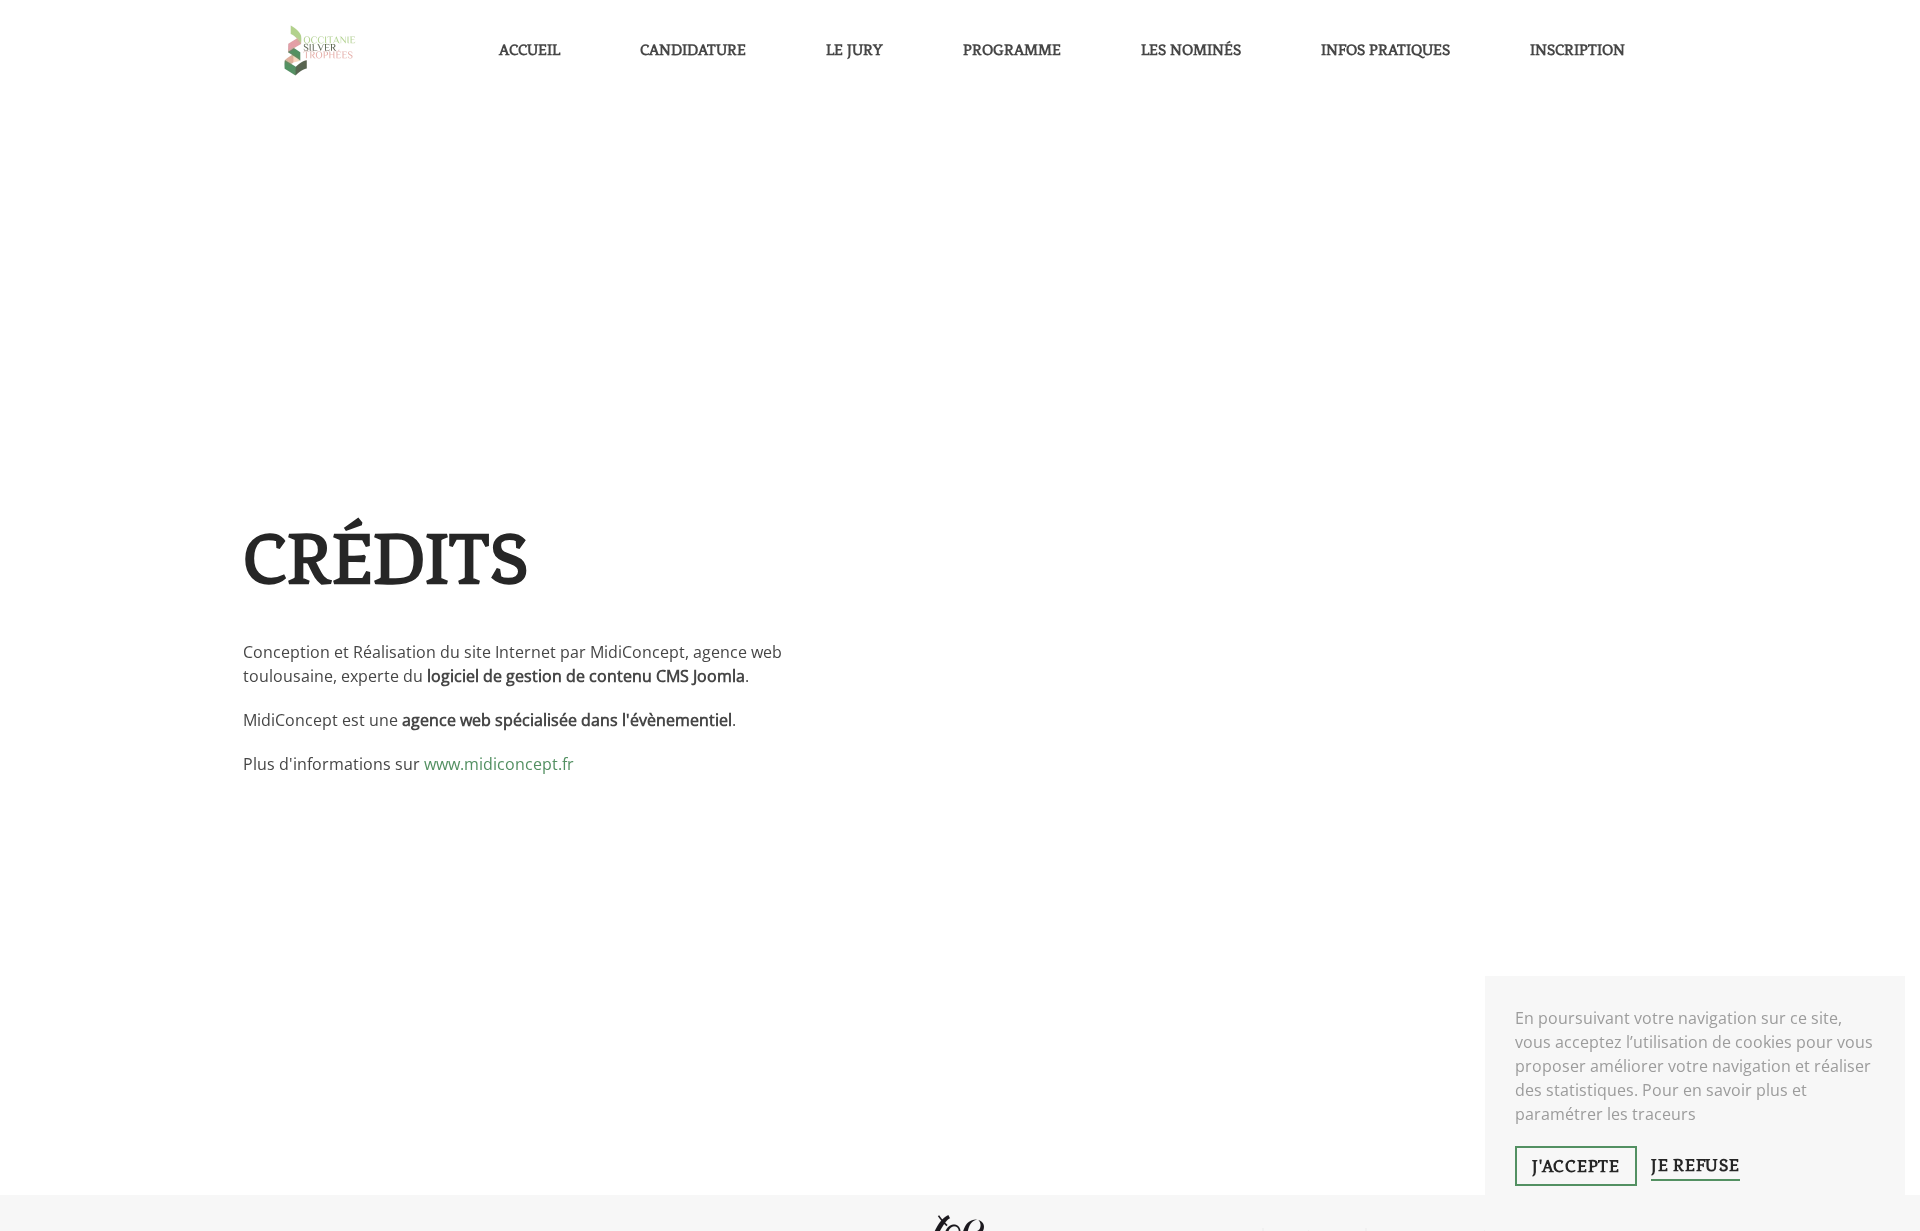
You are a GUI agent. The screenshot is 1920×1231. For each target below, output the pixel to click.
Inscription (1577, 50)
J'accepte (1576, 1166)
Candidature (693, 50)
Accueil (529, 50)
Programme (1012, 50)
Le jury (854, 50)
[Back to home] (320, 50)
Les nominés (1191, 50)
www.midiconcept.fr (499, 764)
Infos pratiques (1385, 50)
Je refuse (1695, 1165)
